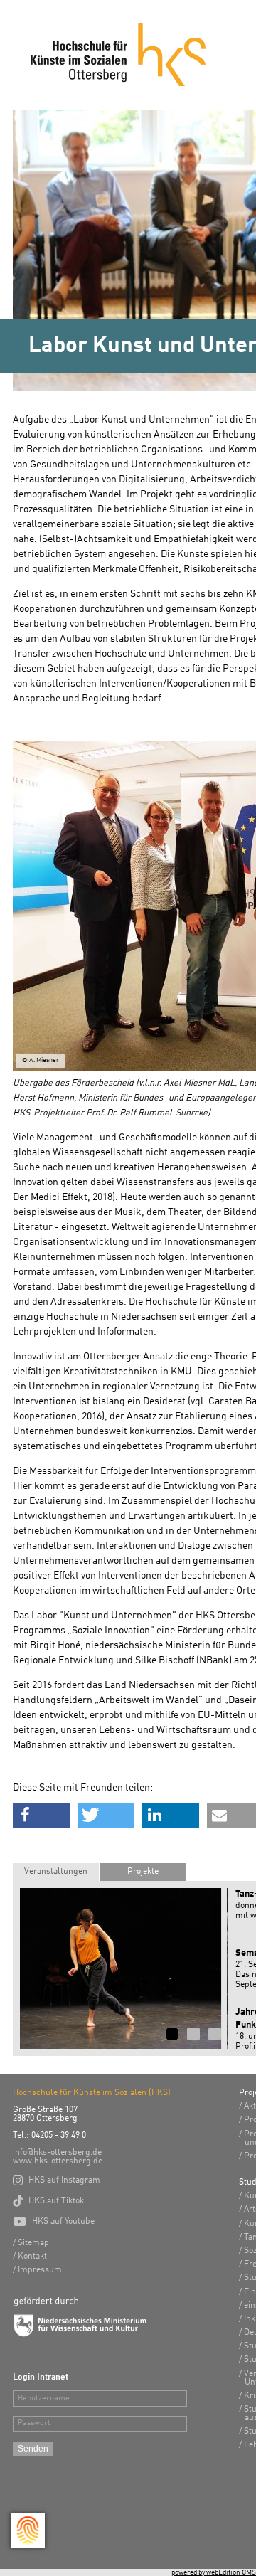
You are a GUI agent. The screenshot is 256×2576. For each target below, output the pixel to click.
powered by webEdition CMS (214, 2572)
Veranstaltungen (56, 1872)
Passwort (34, 2423)
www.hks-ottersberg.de (58, 2161)
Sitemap (33, 2243)
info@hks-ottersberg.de (57, 2153)
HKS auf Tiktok (48, 2201)
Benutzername (44, 2399)
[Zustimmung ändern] (28, 2530)
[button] (41, 1815)
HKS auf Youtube (54, 2222)
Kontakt (32, 2257)
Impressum (40, 2270)
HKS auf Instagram (57, 2180)
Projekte (143, 1872)
